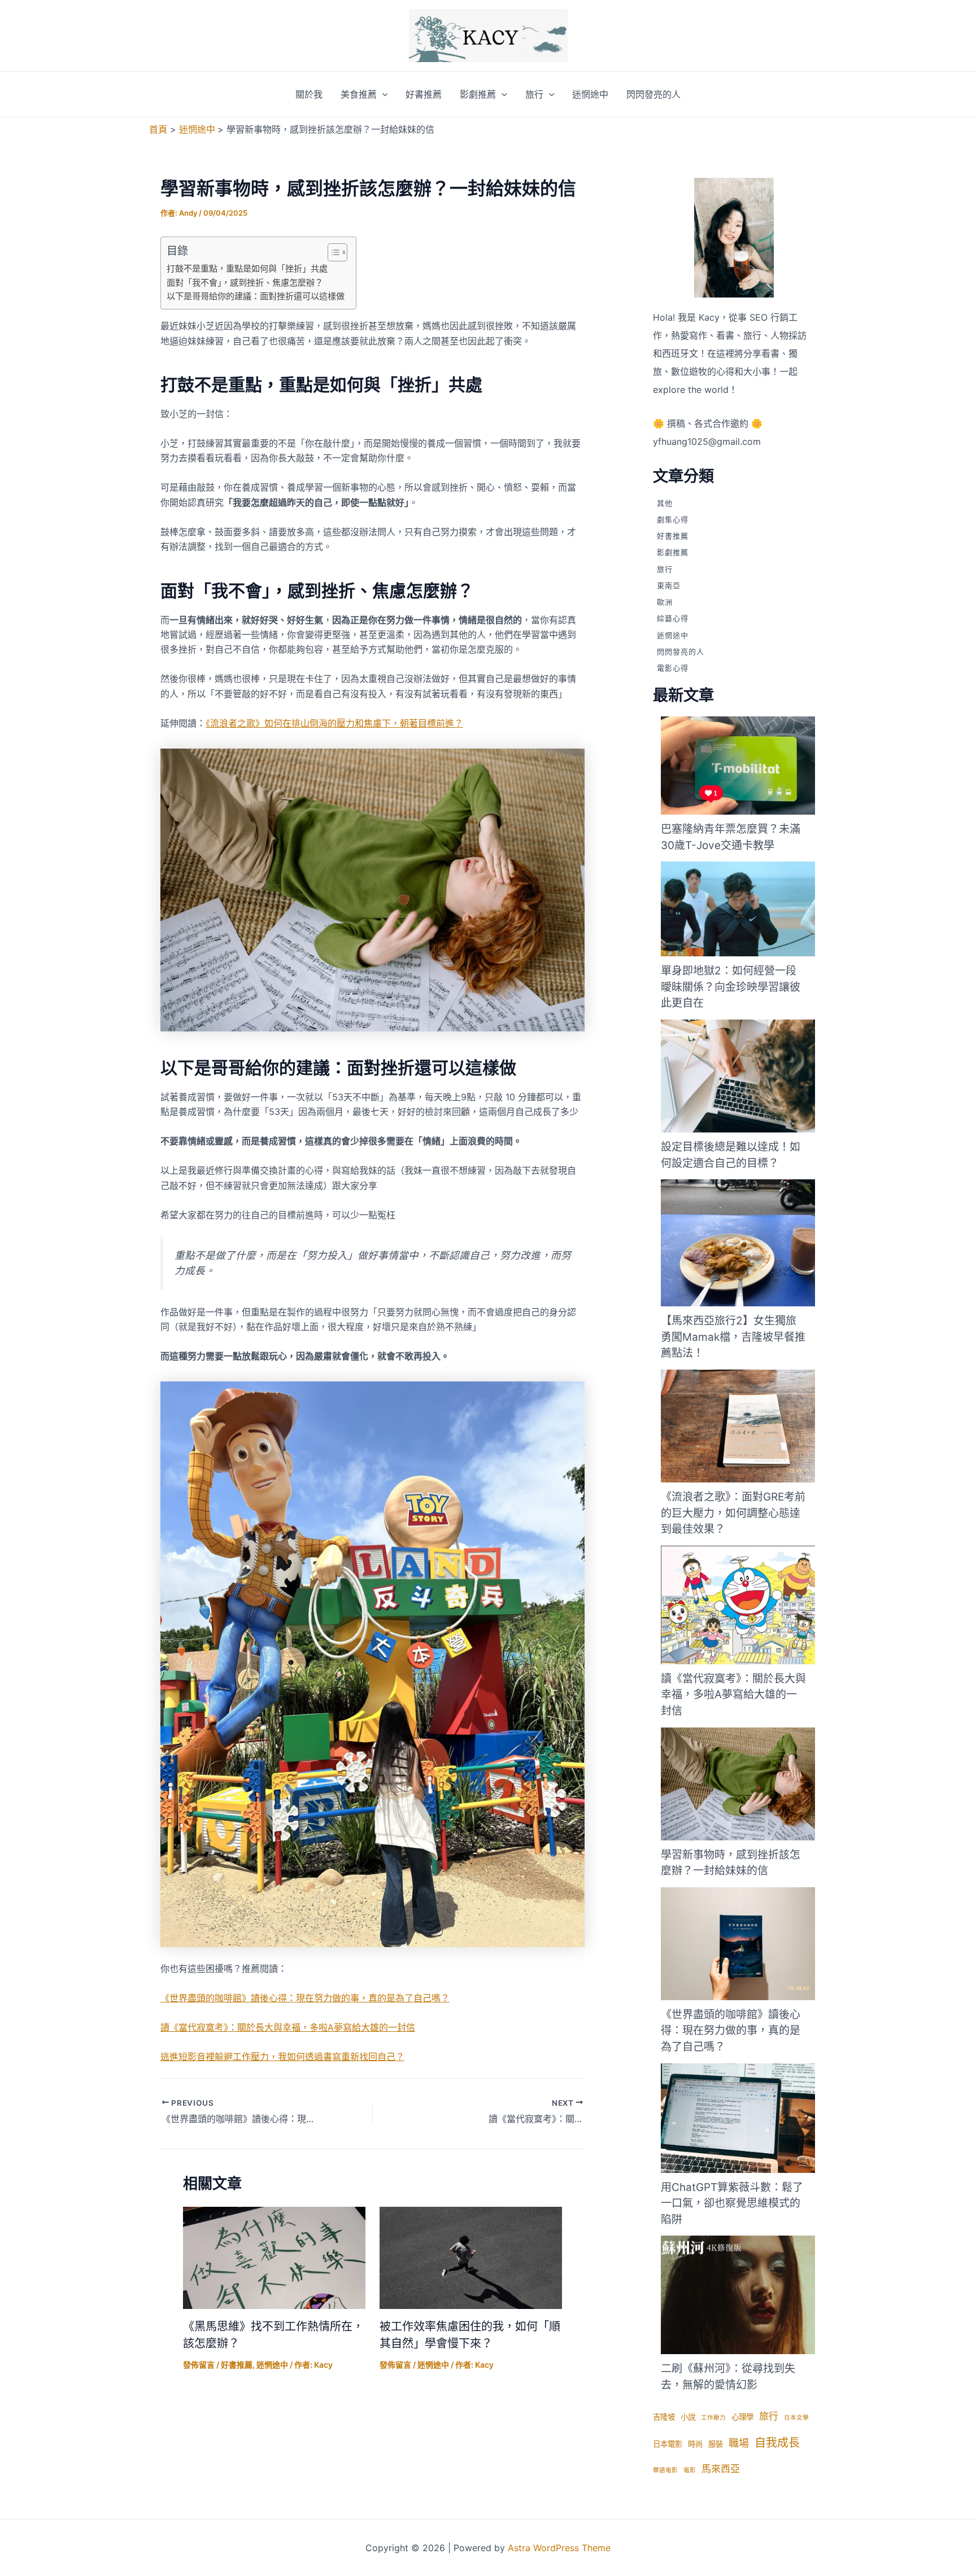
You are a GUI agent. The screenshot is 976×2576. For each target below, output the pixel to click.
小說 (688, 2417)
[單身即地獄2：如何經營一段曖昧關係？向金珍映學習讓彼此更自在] (746, 909)
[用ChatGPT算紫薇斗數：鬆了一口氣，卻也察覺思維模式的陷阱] (746, 2118)
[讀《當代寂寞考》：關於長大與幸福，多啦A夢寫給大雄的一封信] (746, 1605)
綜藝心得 (673, 619)
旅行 (534, 94)
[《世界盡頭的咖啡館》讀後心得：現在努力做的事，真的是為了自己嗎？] (746, 1944)
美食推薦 (359, 94)
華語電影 (665, 2470)
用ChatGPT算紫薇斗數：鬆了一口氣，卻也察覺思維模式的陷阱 (732, 2203)
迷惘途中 (590, 94)
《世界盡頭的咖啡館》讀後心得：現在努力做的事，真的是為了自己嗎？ (305, 1998)
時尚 (695, 2444)
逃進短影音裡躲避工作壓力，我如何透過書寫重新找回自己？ (282, 2057)
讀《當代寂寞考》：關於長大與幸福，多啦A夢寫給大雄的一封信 (288, 2027)
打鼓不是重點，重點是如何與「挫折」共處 (247, 268)
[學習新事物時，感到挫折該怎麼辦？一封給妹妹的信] (746, 1784)
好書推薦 (424, 94)
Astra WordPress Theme (559, 2548)
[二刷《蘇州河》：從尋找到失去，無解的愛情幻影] (746, 2295)
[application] (382, 94)
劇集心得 (673, 519)
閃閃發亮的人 (653, 94)
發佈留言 (199, 2365)
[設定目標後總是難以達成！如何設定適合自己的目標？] (746, 1076)
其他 (665, 503)
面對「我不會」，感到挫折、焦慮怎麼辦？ (245, 283)
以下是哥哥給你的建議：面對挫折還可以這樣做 (256, 296)
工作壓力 (713, 2418)
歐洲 (665, 602)
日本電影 (668, 2444)
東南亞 (669, 585)
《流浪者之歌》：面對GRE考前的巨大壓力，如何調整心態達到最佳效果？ (733, 1513)
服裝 (716, 2444)
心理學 (742, 2417)
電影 (690, 2470)
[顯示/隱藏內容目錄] (332, 252)
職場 (739, 2443)
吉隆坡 (664, 2417)
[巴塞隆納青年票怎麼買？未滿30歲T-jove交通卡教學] (746, 766)
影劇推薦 (478, 94)
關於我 (309, 94)
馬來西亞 (721, 2469)
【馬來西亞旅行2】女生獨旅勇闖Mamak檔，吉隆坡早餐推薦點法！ (733, 1337)
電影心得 (673, 668)
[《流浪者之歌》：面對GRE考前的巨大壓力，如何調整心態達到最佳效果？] (746, 1426)
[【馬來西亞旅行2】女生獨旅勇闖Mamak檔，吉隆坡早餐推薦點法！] (746, 1243)
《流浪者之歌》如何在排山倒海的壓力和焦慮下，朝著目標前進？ (334, 723)
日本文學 (796, 2418)
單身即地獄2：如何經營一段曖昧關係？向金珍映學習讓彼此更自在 (731, 987)
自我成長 (777, 2443)
